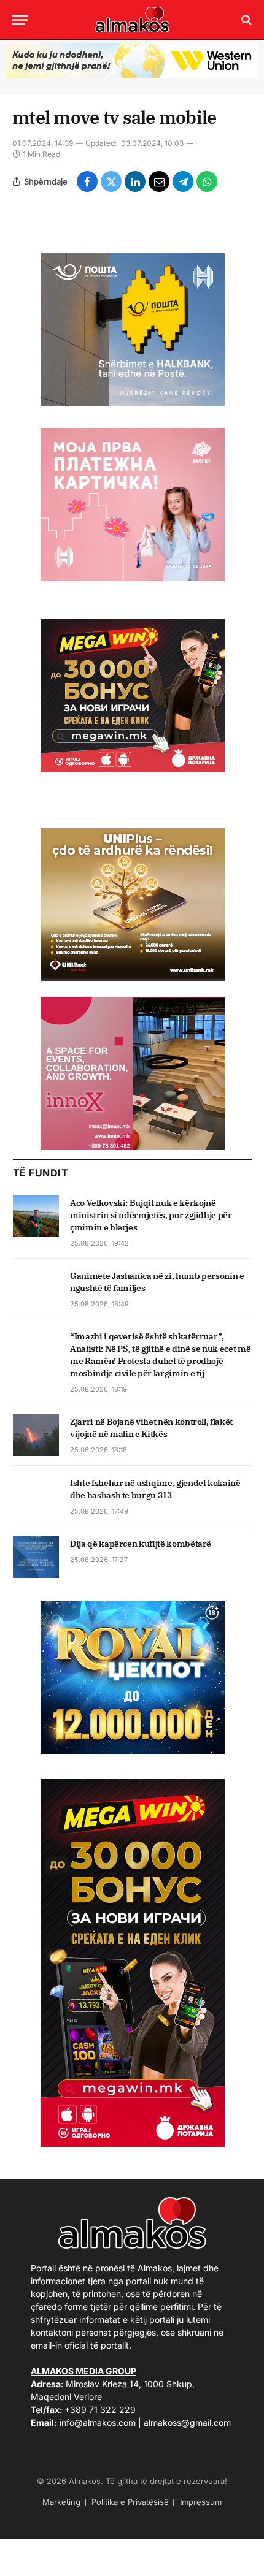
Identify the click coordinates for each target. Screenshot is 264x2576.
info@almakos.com (98, 2422)
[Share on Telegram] (183, 181)
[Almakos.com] (132, 20)
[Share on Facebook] (87, 181)
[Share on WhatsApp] (207, 181)
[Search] (245, 20)
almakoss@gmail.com (187, 2422)
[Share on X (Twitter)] (111, 181)
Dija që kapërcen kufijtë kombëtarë (141, 1544)
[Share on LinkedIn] (135, 181)
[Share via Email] (159, 181)
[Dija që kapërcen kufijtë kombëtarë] (36, 1557)
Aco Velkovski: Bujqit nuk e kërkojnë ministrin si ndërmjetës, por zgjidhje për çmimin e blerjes (151, 1215)
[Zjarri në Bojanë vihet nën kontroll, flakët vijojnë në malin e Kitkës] (36, 1435)
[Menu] (20, 20)
